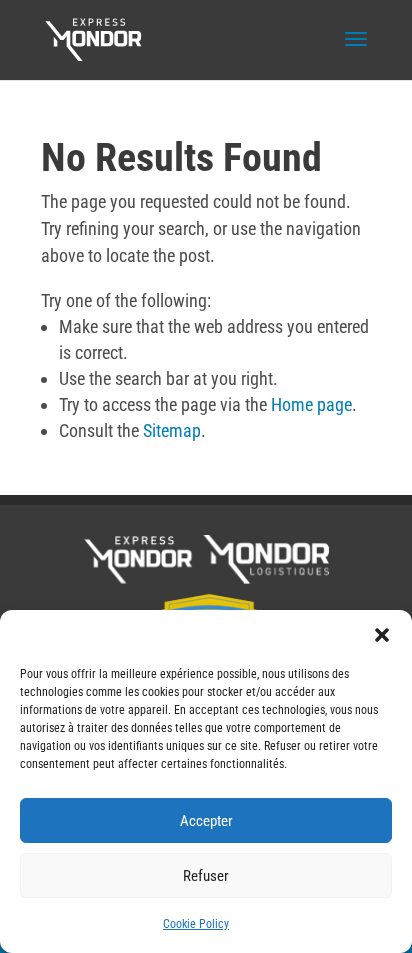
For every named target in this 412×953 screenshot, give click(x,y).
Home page (311, 404)
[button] (382, 635)
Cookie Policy (196, 924)
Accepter (206, 821)
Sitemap (172, 430)
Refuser (206, 876)
